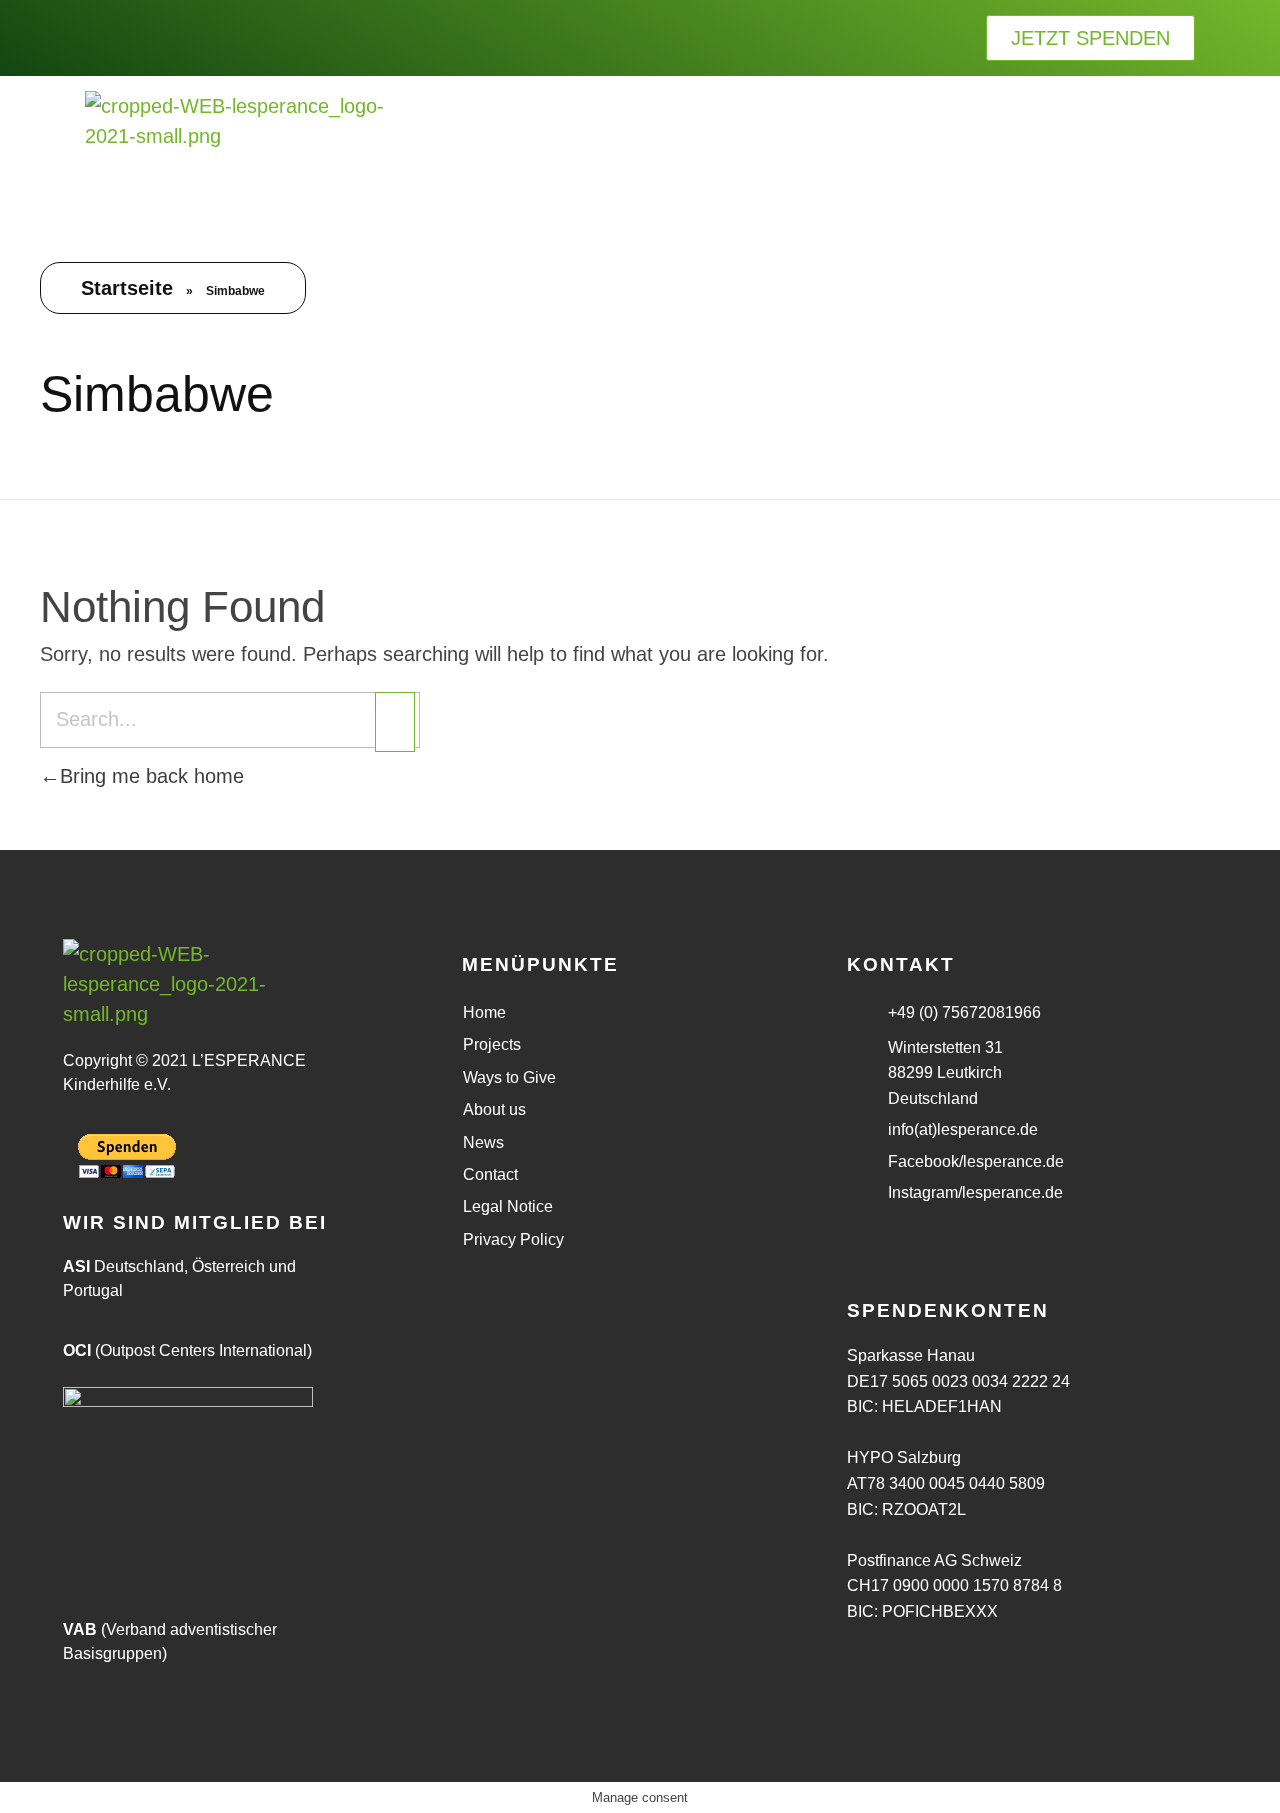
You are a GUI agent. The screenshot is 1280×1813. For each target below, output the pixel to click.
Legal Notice (508, 1206)
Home (484, 1012)
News (483, 1142)
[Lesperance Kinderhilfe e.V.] (235, 144)
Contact (490, 1174)
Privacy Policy (513, 1239)
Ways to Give (509, 1077)
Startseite (127, 288)
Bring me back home (152, 776)
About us (494, 1109)
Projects (492, 1044)
